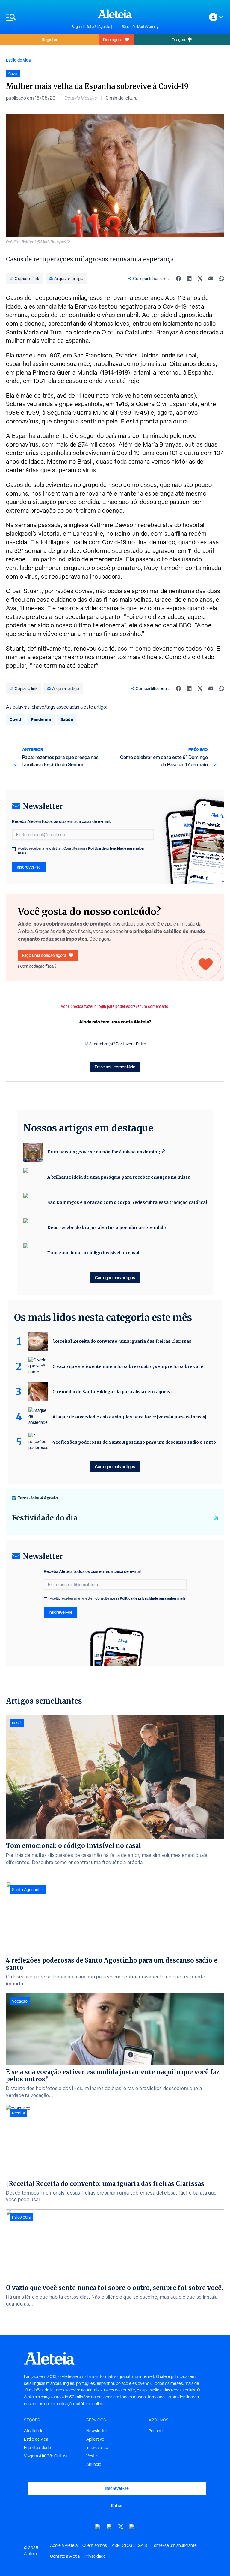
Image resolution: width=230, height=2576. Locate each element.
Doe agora (113, 39)
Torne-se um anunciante (174, 2545)
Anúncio (94, 2464)
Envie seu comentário (115, 1067)
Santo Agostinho (28, 1890)
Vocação (20, 2001)
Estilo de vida (18, 60)
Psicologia (21, 2217)
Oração (178, 39)
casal (17, 1723)
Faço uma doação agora (44, 955)
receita (18, 2113)
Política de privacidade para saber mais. (153, 1598)
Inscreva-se (97, 2448)
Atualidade (34, 2431)
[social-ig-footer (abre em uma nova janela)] (132, 2527)
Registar (50, 39)
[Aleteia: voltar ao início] (115, 14)
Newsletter (97, 2431)
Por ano (156, 2431)
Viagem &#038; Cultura (46, 2456)
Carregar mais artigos (115, 1277)
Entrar (117, 2505)
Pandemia (41, 719)
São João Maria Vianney (140, 27)
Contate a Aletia (65, 2556)
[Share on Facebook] (178, 279)
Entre (141, 1044)
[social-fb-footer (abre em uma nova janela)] (109, 2527)
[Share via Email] (211, 279)
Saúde (67, 719)
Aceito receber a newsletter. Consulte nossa (81, 851)
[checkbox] (14, 849)
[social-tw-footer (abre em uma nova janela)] (121, 2527)
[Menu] (36, 17)
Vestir (92, 2456)
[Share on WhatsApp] (222, 279)
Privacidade (95, 2556)
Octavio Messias (81, 98)
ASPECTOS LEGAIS (129, 2545)
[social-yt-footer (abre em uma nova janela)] (98, 2527)
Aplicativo (95, 2439)
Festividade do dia (45, 1518)
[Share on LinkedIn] (189, 279)
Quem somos (95, 2545)
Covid (15, 719)
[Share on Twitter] (200, 279)
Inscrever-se (29, 867)
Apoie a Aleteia (64, 2545)
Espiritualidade (37, 2448)
